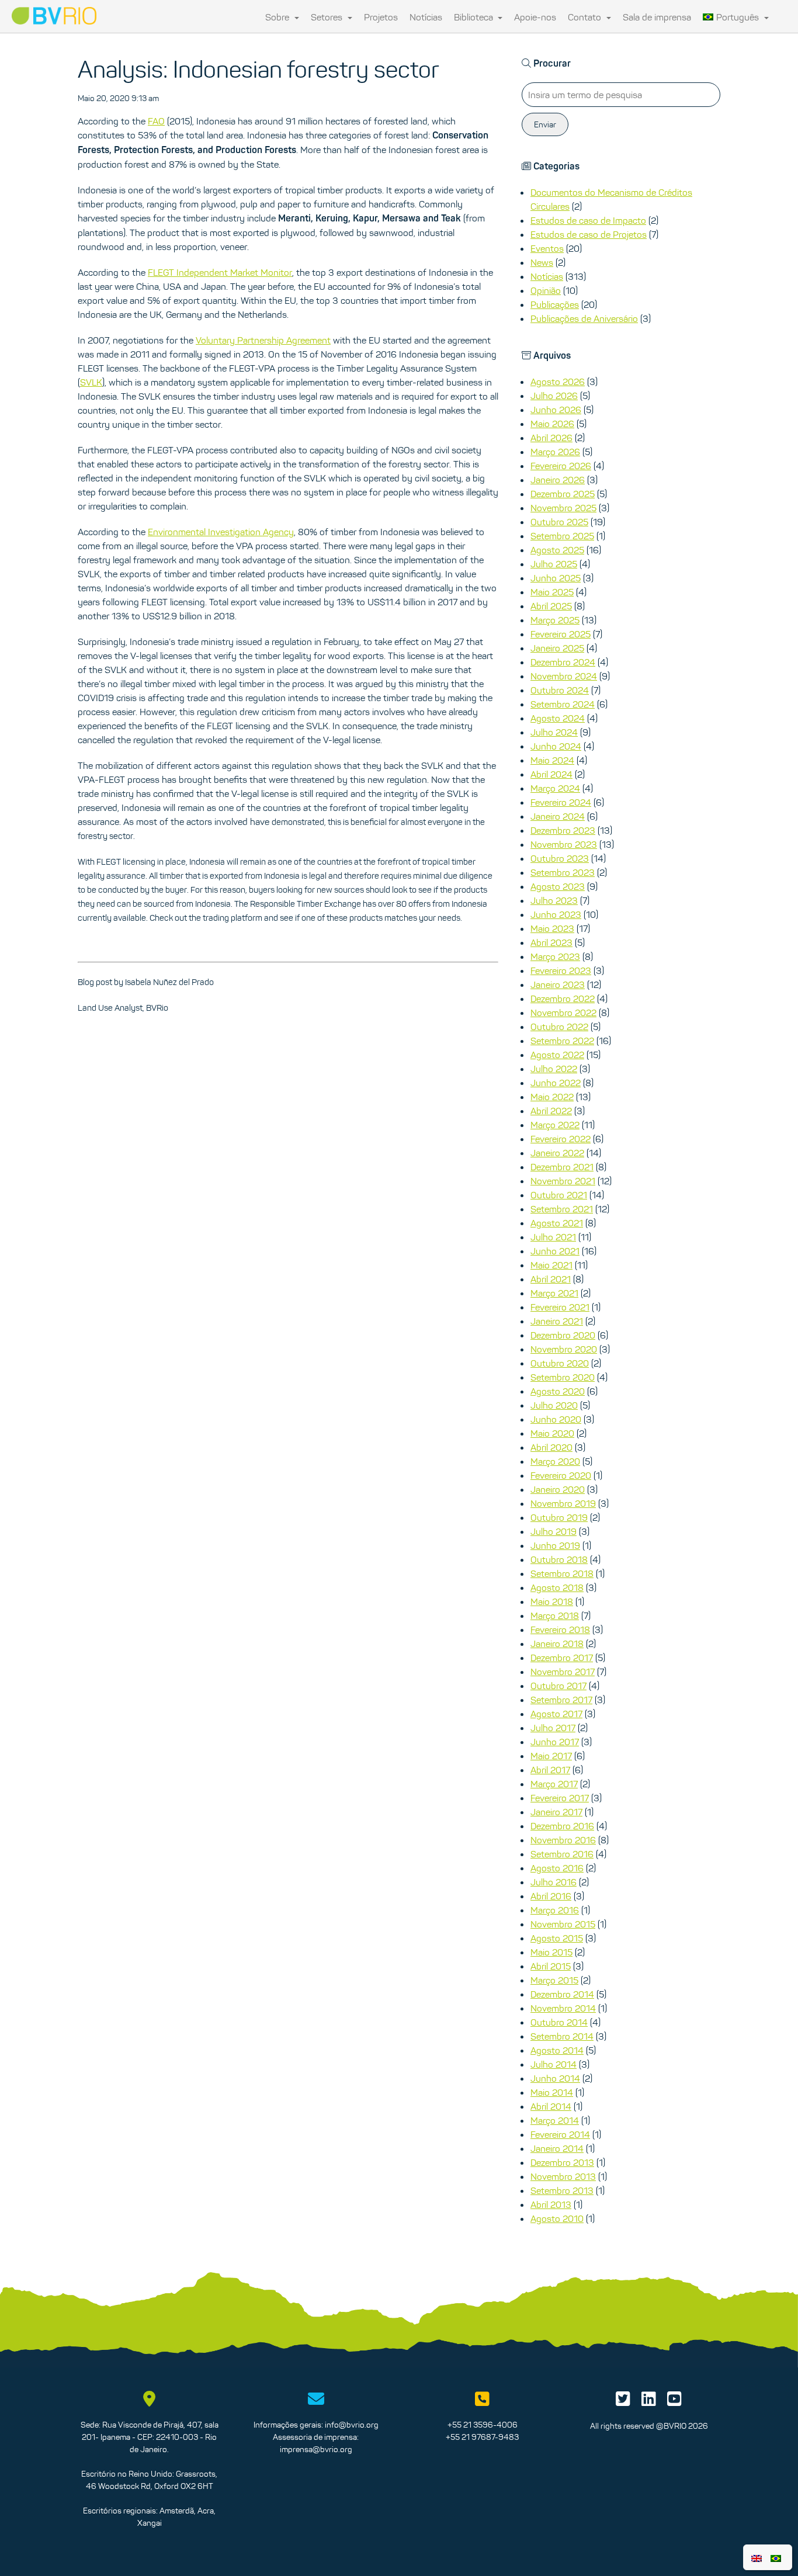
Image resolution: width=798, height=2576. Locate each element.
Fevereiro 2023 (561, 970)
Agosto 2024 (558, 718)
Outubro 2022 (559, 1027)
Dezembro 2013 (562, 2162)
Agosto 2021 (557, 1223)
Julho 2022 (554, 1069)
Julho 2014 (554, 2064)
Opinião (546, 290)
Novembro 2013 (563, 2176)
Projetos (381, 17)
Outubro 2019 (559, 1517)
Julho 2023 (554, 900)
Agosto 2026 (558, 382)
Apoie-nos (535, 17)
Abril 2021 (551, 1279)
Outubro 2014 (559, 2022)
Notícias (426, 17)
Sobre (278, 17)
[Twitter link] (623, 2402)
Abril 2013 (551, 2204)
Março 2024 (555, 788)
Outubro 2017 (558, 1686)
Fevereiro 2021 (560, 1307)
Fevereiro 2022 (561, 1139)
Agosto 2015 (557, 1938)
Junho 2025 (556, 578)
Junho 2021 (555, 1251)
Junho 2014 (555, 2078)
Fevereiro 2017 (560, 1798)
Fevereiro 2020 (561, 1475)
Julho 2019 (554, 1531)
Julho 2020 (554, 1405)
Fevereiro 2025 (561, 634)
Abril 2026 (551, 438)
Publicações (555, 304)
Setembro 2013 (562, 2190)
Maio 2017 (551, 1756)
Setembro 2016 (562, 1854)
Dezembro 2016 (562, 1826)
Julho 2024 (554, 732)
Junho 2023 (556, 914)
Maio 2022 (552, 1097)
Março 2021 (554, 1293)
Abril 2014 (551, 2106)
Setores (328, 17)
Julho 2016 (554, 1882)
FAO (156, 121)
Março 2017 (554, 1784)
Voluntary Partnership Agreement (263, 340)
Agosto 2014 (557, 2050)
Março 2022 (555, 1125)
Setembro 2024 (563, 704)
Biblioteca (475, 17)
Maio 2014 (552, 2092)
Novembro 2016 (563, 1840)
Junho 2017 (555, 1742)
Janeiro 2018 (557, 1644)
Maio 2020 (552, 1433)
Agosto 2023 (558, 886)
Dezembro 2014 (562, 1994)
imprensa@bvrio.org (316, 2449)
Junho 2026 (556, 410)
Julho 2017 (553, 1728)
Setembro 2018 (562, 1573)
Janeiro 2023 (558, 984)
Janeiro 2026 (558, 480)
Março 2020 (555, 1461)
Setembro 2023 (563, 872)
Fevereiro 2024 (561, 802)
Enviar (545, 124)
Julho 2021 (553, 1237)
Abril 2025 (551, 606)
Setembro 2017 (561, 1700)
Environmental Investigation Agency (221, 532)
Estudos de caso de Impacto (588, 220)
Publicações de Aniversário (584, 318)
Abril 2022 (551, 1111)
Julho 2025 (554, 564)
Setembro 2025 (562, 536)
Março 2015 (554, 1980)
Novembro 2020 (564, 1349)
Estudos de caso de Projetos (589, 234)
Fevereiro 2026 (561, 466)
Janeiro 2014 (557, 2148)
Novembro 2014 (563, 2008)
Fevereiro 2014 (560, 2134)
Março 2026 (555, 452)
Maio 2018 (552, 1601)
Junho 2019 (555, 1545)
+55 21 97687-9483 (482, 2437)
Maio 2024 (552, 760)
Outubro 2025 (559, 522)
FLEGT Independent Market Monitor (220, 272)
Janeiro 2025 (557, 648)
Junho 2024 (556, 746)
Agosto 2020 (558, 1391)
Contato (586, 17)
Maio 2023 (552, 928)
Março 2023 (555, 956)
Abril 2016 (551, 1896)
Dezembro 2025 (563, 494)
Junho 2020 (556, 1419)
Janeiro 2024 (558, 816)
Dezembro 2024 (563, 662)
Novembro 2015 (563, 1924)
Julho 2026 (554, 396)
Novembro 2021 (563, 1181)
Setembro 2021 (562, 1209)
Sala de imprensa (657, 17)
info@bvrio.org (352, 2425)
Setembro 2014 (562, 2036)
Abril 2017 (550, 1770)
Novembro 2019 (563, 1503)
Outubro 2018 (559, 1559)
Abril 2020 (551, 1447)
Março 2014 (555, 2120)
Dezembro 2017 (562, 1658)
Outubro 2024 (560, 690)
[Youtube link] (674, 2402)
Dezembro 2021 (562, 1167)
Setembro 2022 (562, 1041)
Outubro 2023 (560, 858)
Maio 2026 (552, 424)
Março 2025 (555, 620)
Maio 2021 (551, 1265)
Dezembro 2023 (563, 830)
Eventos (547, 248)
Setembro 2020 (563, 1377)
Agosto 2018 (557, 1587)
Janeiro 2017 (556, 1812)
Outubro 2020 (560, 1363)
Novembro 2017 (563, 1672)
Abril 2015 (551, 1966)
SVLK (91, 382)
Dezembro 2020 (563, 1335)
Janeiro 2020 (558, 1489)
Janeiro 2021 (557, 1321)
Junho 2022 (556, 1083)
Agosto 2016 (557, 1868)
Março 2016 (555, 1910)
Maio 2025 (552, 592)
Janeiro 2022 (557, 1153)
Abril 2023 (551, 942)
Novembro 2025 (563, 508)
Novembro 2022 (563, 1013)
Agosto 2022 (557, 1055)
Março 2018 (555, 1615)
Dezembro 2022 (563, 998)
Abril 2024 (551, 774)
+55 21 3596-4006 (483, 2425)
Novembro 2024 (564, 676)
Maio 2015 (551, 1952)
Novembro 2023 (564, 844)
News (542, 262)
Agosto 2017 (556, 1714)
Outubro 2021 (559, 1195)
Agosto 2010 (557, 2218)
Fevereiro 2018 (560, 1629)
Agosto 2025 (557, 550)
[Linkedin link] (649, 2402)
